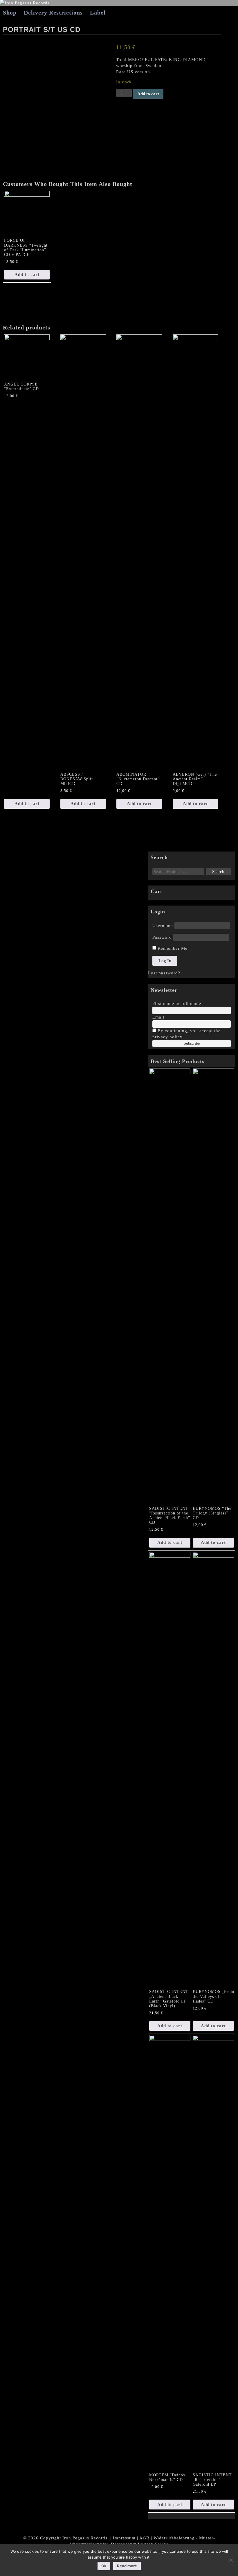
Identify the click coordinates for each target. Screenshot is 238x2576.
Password (162, 937)
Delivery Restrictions (53, 12)
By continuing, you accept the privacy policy (186, 1034)
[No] (231, 2560)
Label (98, 12)
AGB (144, 2538)
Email (158, 1017)
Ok (104, 2566)
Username (163, 926)
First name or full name (177, 1003)
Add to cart (148, 94)
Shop (10, 12)
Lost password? (164, 973)
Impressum (124, 2538)
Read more (127, 2566)
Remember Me (172, 948)
